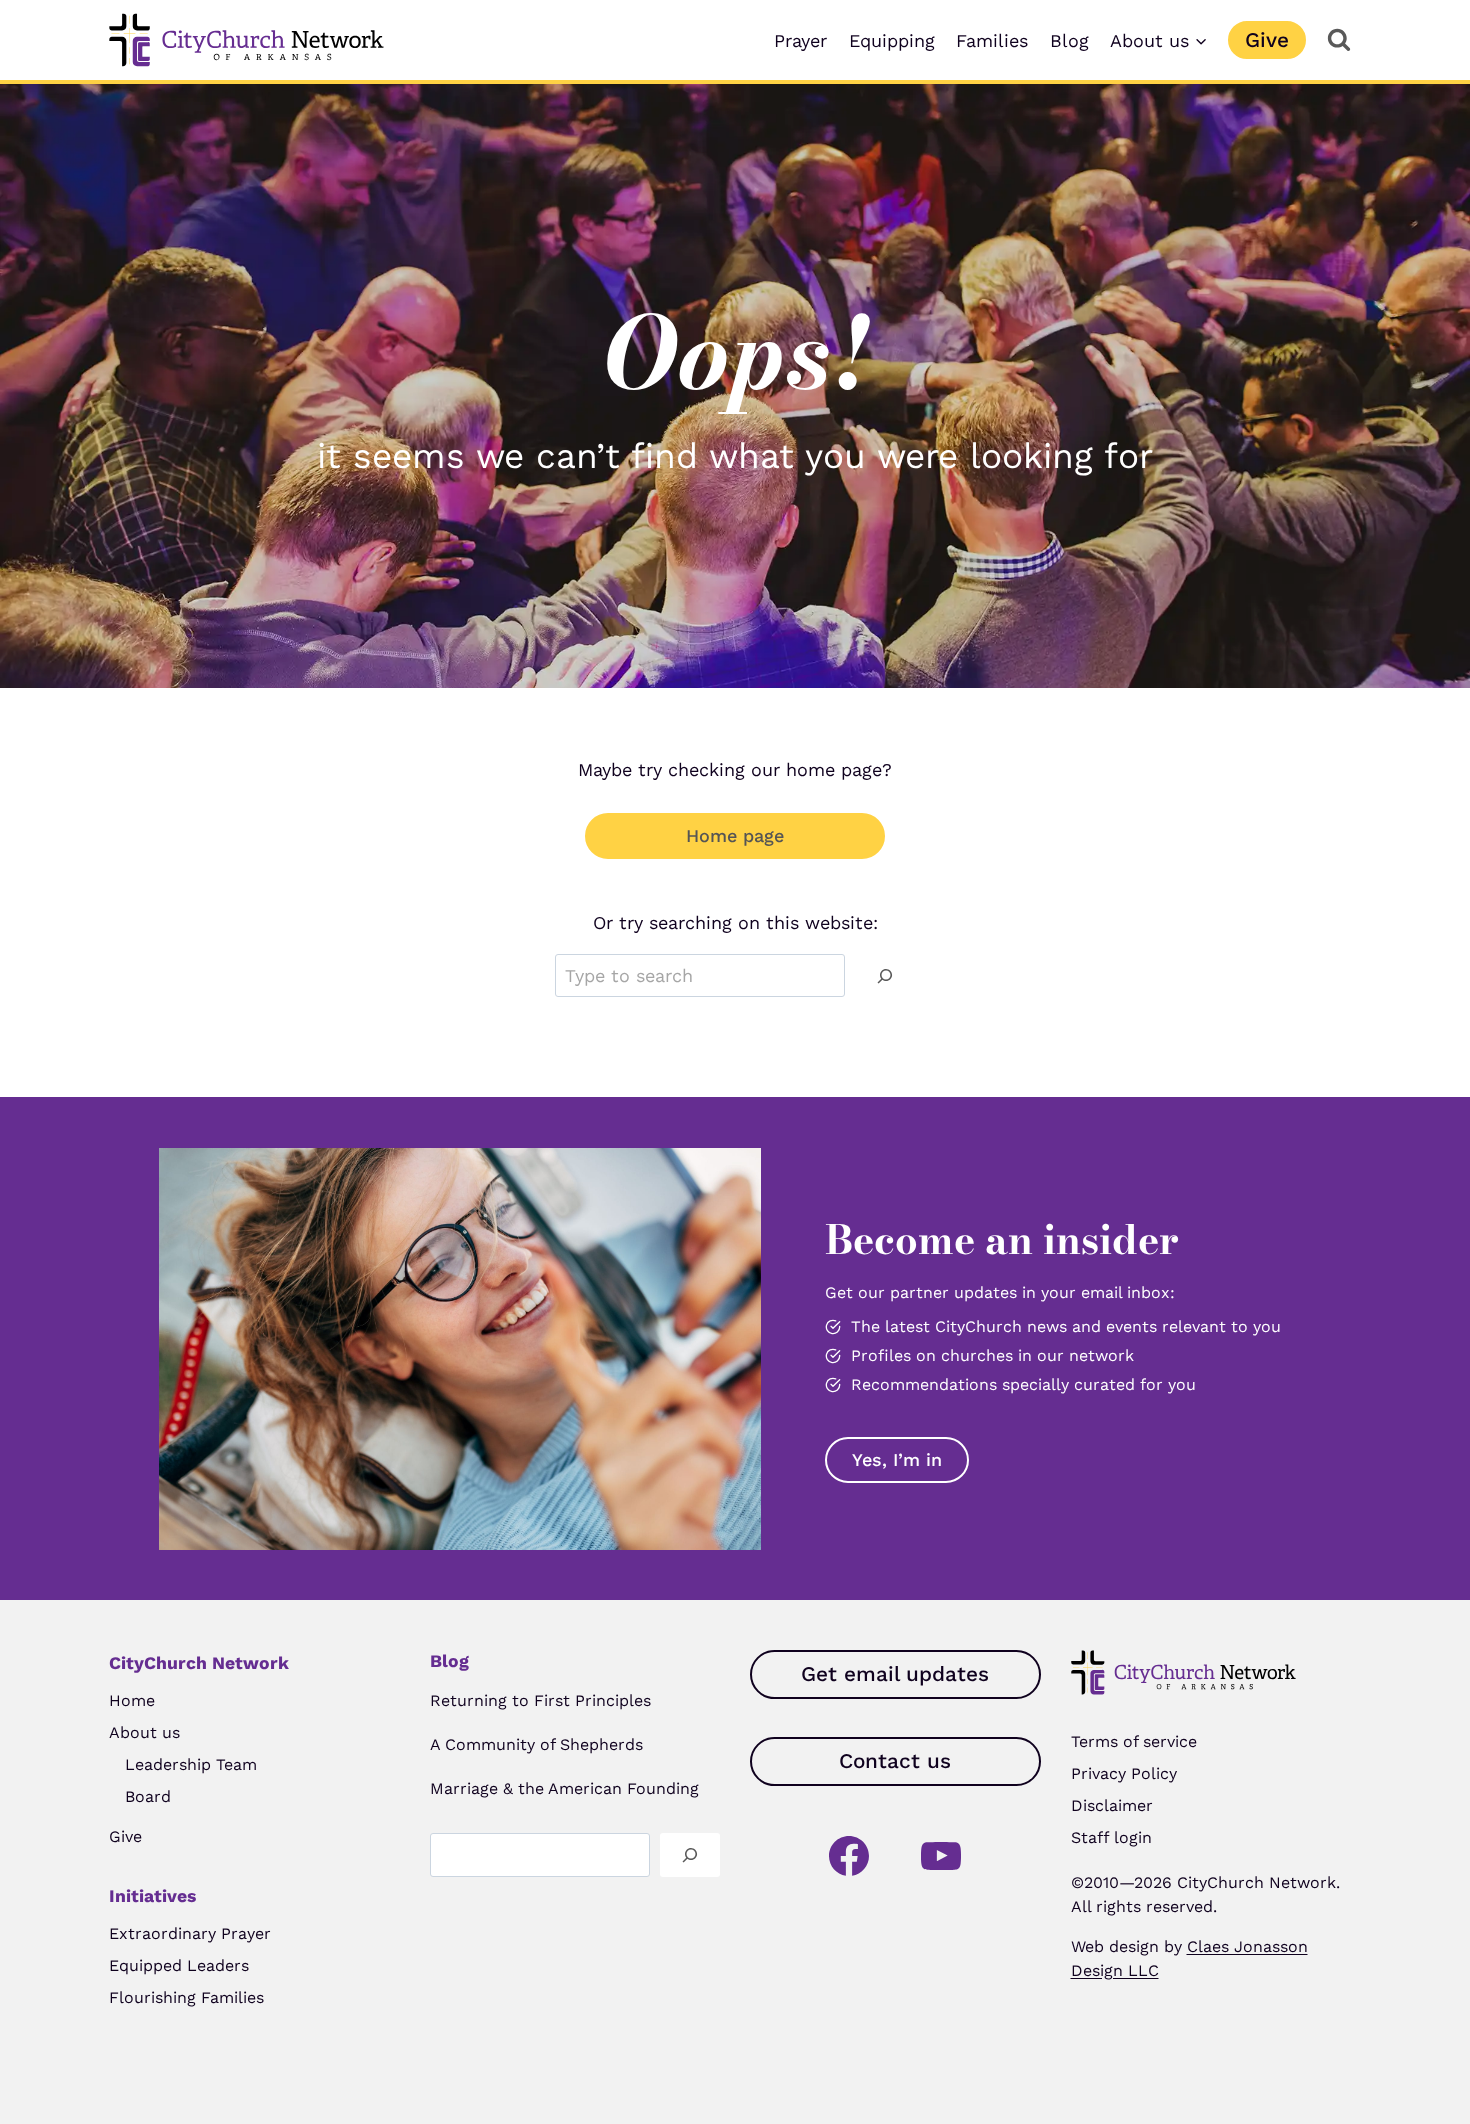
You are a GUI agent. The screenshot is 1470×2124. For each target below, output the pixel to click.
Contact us (895, 1761)
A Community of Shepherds (536, 1744)
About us (144, 1732)
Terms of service (1134, 1741)
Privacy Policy (1124, 1773)
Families (992, 40)
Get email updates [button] (895, 1674)
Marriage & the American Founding (564, 1788)
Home (132, 1700)
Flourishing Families (186, 1997)
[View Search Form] (1338, 40)
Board (148, 1796)
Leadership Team (191, 1764)
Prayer (800, 40)
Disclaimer (1112, 1805)
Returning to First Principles (540, 1700)
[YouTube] (941, 1856)
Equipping (892, 40)
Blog (1069, 40)
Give (1267, 40)
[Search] (885, 975)
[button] (897, 1460)
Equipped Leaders (179, 1965)
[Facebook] (849, 1856)
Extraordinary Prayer (190, 1933)
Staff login (1111, 1837)
